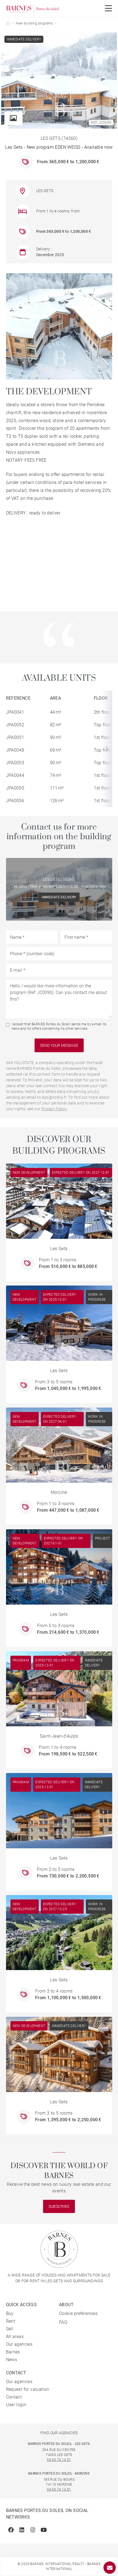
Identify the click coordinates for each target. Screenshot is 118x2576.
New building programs (34, 23)
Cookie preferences (78, 2313)
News (12, 2360)
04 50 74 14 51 (59, 2460)
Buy (10, 2313)
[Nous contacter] (110, 2568)
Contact (14, 2397)
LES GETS (45, 191)
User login (16, 2405)
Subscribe (59, 2206)
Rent (11, 2321)
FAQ (63, 2322)
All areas (15, 2337)
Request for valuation (28, 2389)
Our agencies (19, 2344)
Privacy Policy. (54, 1109)
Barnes (13, 2352)
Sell (10, 2329)
